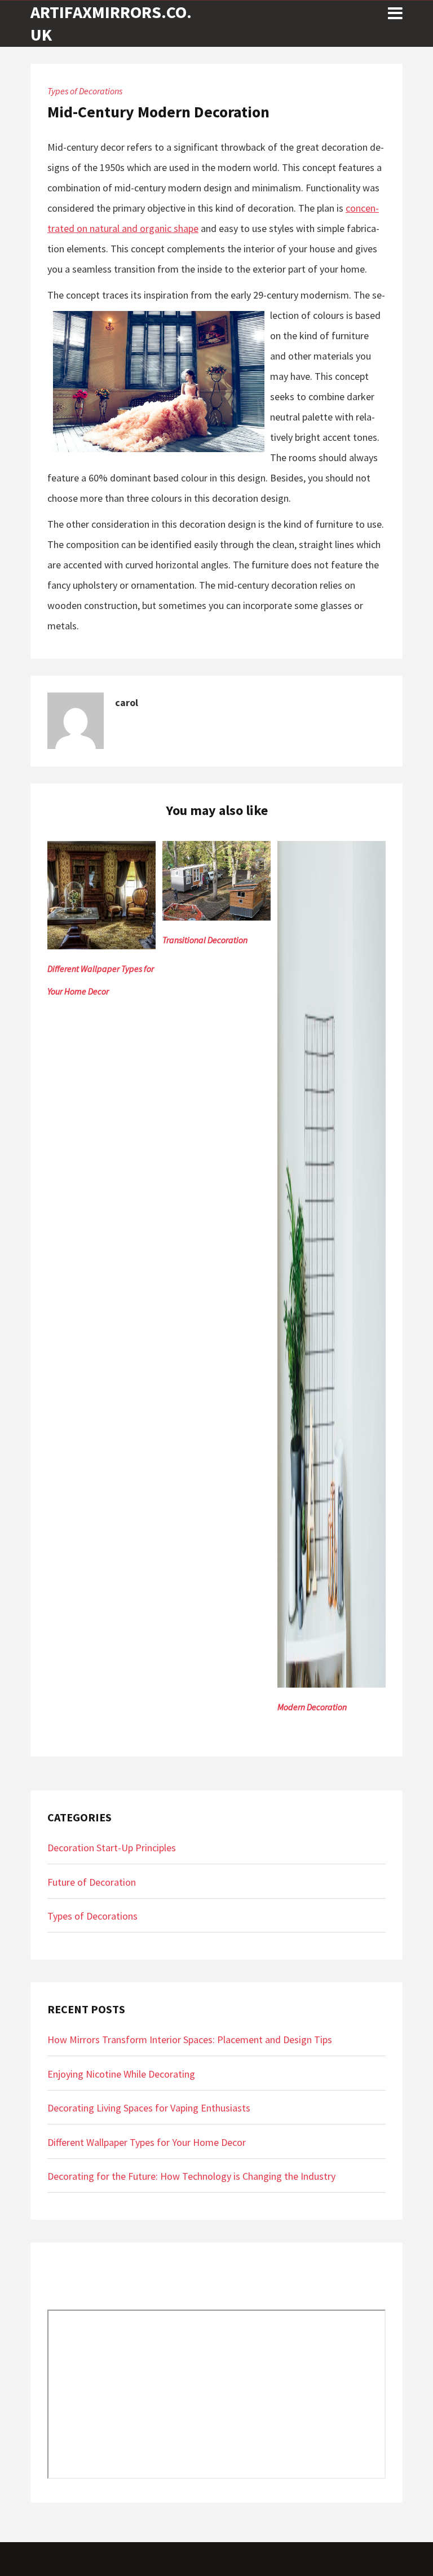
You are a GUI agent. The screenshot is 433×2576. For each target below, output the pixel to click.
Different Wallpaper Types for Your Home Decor (147, 2142)
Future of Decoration (92, 1882)
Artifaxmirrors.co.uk (111, 23)
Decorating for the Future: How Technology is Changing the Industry (191, 2176)
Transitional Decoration (205, 940)
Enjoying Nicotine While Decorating (121, 2074)
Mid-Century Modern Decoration (158, 112)
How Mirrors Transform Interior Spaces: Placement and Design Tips (190, 2040)
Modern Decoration (312, 1707)
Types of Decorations (85, 91)
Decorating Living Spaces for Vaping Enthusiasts (149, 2108)
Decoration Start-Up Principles (112, 1848)
